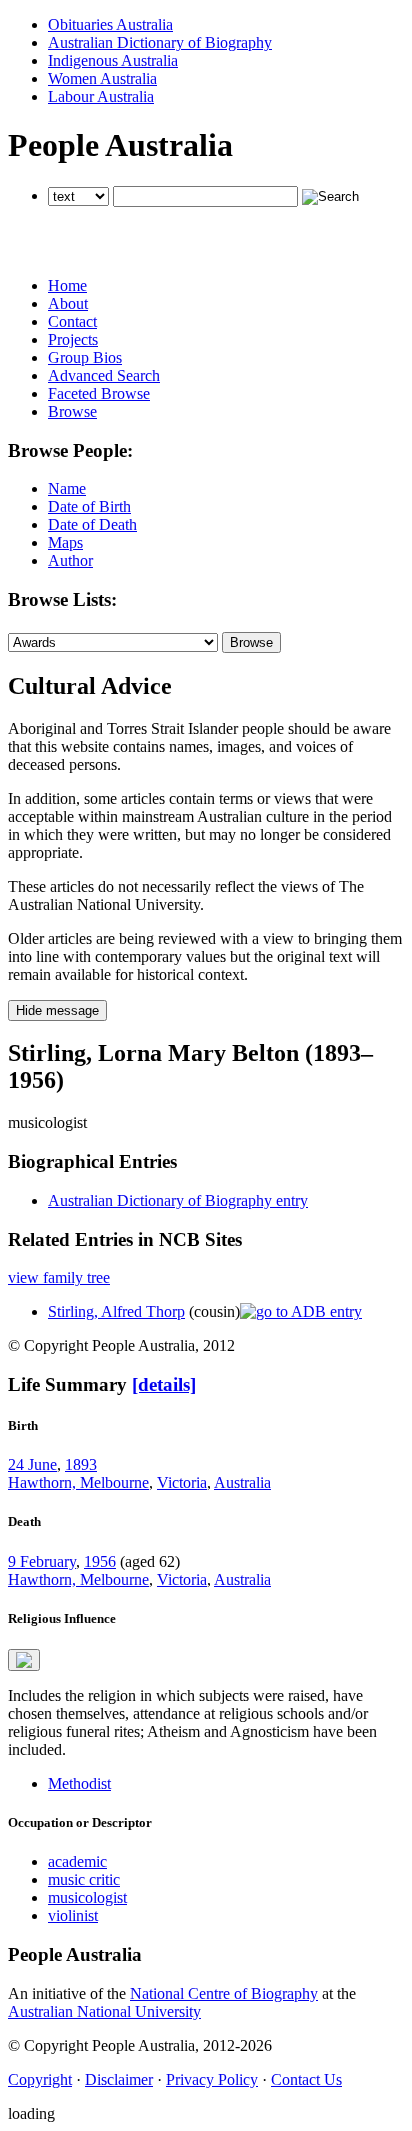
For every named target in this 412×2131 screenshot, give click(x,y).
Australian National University (104, 2011)
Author (70, 560)
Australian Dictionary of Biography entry (178, 1200)
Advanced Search (104, 375)
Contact (72, 321)
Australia (242, 1482)
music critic (84, 1879)
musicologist (87, 1897)
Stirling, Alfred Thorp (116, 1311)
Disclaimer (119, 2079)
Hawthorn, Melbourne (78, 1482)
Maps (65, 542)
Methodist (79, 1783)
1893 (81, 1464)
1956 (100, 1561)
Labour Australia (101, 96)
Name (67, 488)
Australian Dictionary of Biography (160, 42)
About (68, 303)
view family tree (59, 1277)
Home (67, 285)
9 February (42, 1561)
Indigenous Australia (113, 60)
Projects (73, 339)
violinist (73, 1915)
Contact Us (306, 2079)
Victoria (182, 1482)
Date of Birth (89, 506)
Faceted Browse (99, 393)
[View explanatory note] (24, 1660)
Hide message (57, 1010)
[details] (164, 1384)
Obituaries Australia (110, 24)
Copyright (40, 2079)
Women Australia (102, 78)
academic (77, 1861)
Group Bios (85, 357)
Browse (72, 411)
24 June (32, 1464)
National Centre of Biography (224, 1993)
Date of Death (92, 524)
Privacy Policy (212, 2079)
